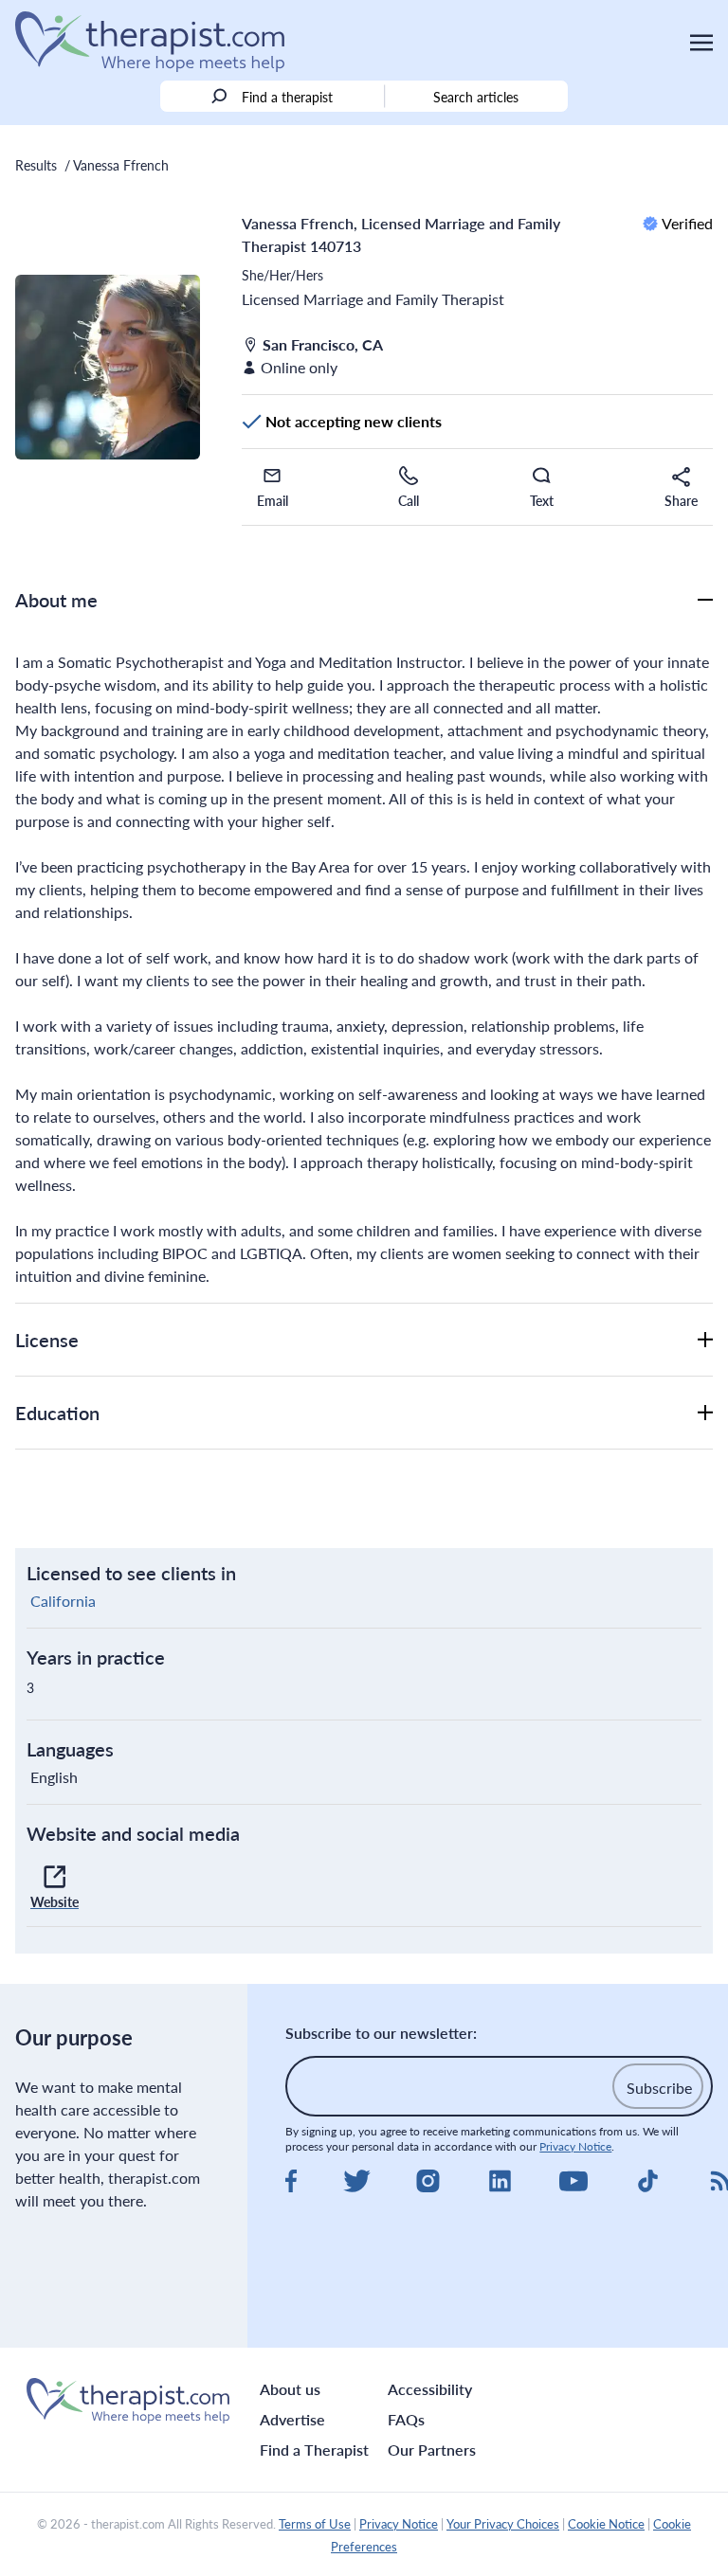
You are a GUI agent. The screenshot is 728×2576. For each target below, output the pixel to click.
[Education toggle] (705, 1413)
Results (36, 165)
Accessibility (430, 2389)
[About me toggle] (705, 600)
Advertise (292, 2419)
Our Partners (432, 2450)
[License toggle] (705, 1340)
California (63, 1601)
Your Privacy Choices (503, 2524)
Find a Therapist (314, 2450)
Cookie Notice (606, 2524)
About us (290, 2389)
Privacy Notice (575, 2146)
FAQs (406, 2419)
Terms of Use (315, 2524)
